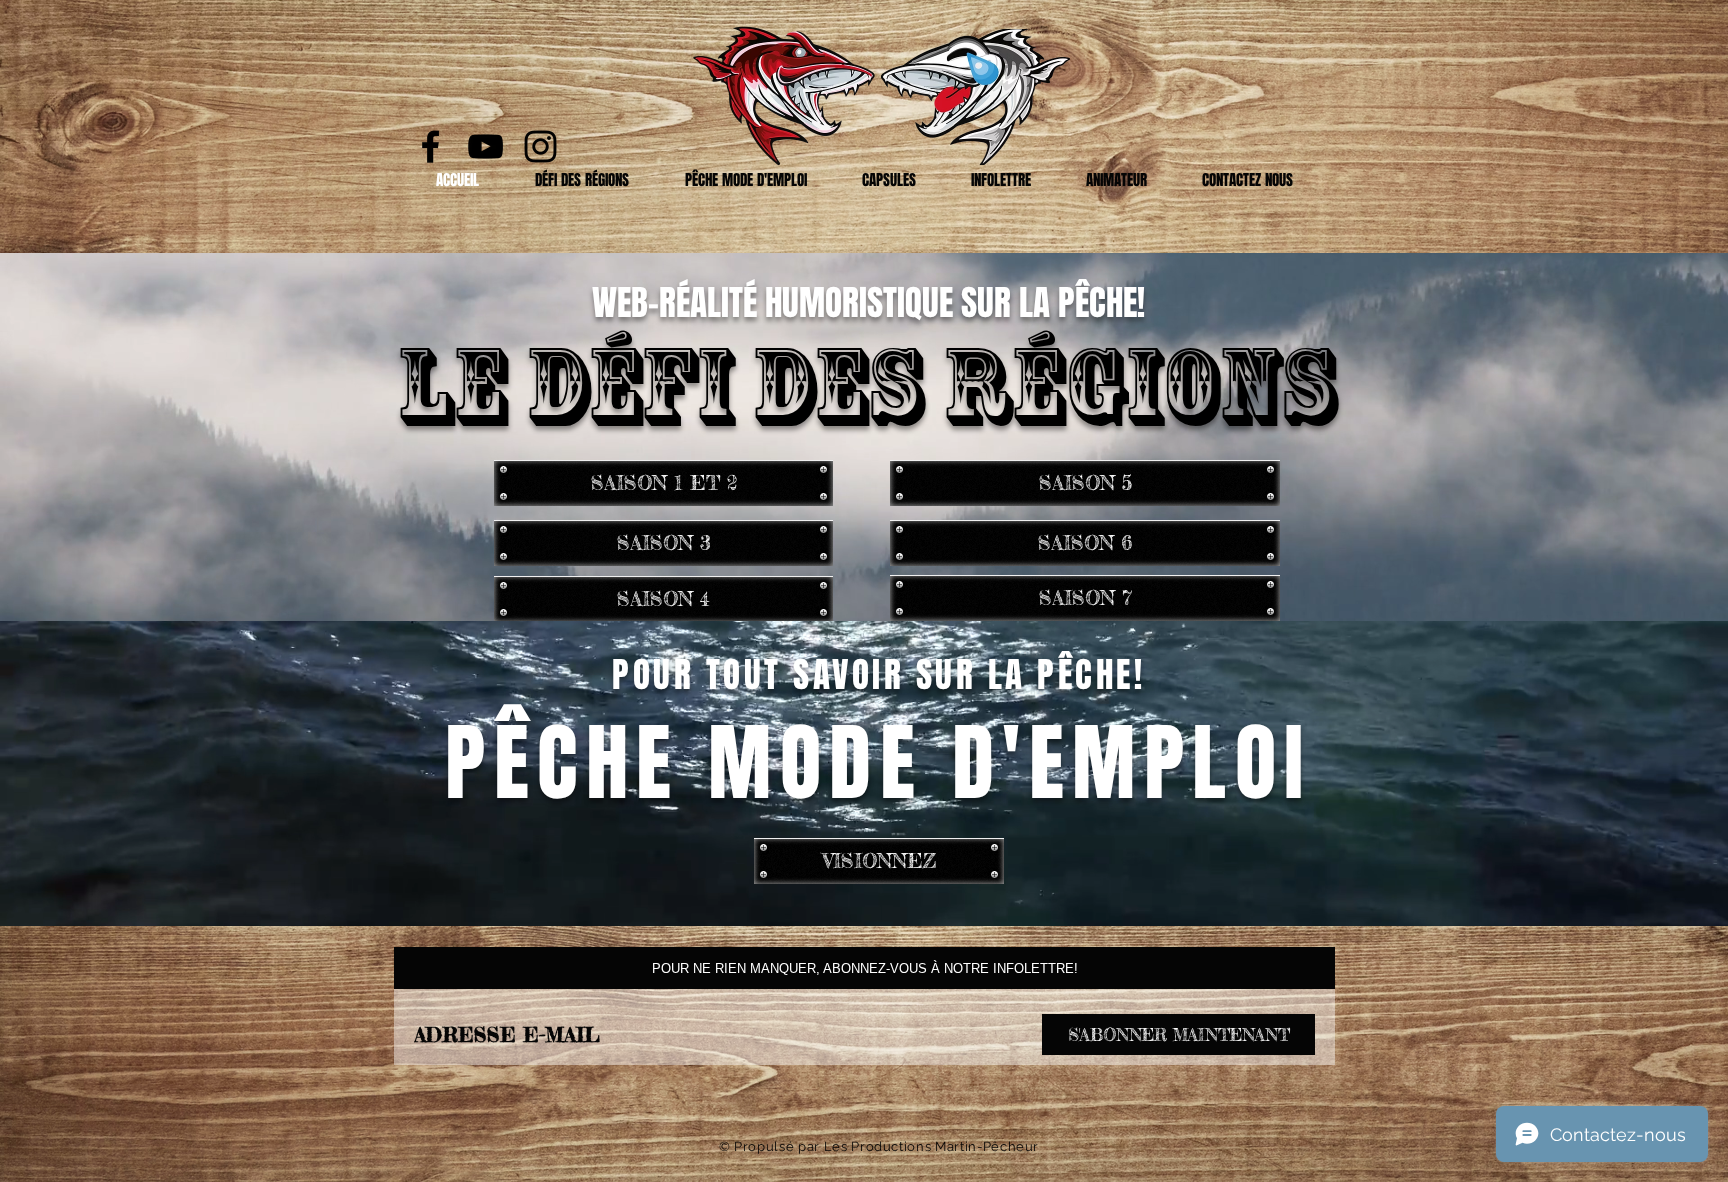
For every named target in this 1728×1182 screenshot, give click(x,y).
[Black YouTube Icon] (485, 146)
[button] (582, 180)
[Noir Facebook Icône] (430, 146)
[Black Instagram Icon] (540, 146)
